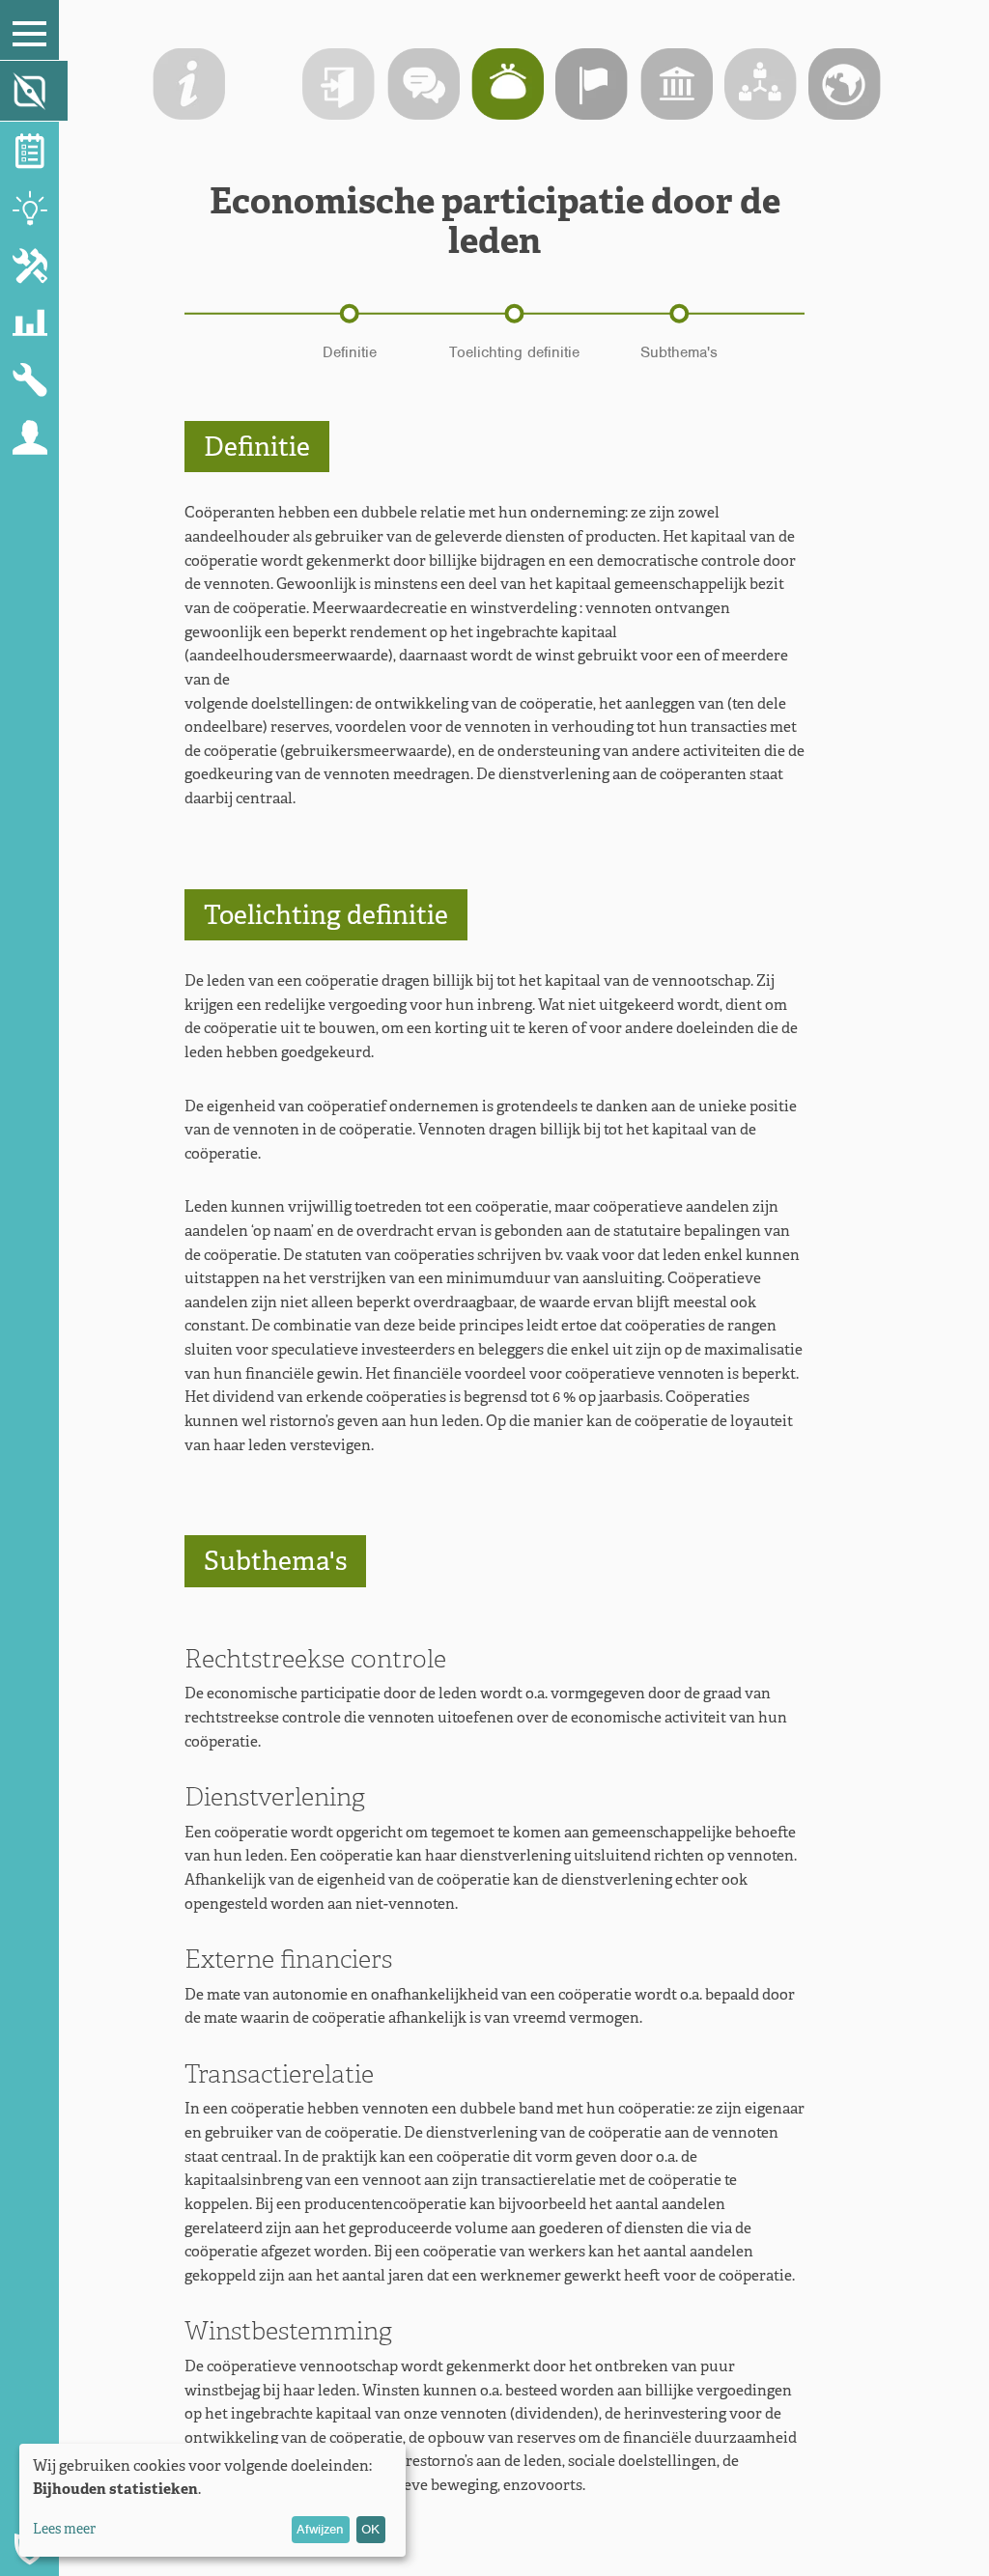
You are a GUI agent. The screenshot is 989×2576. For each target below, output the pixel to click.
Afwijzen (320, 2529)
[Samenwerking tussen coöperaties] (761, 84)
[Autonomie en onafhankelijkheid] (592, 84)
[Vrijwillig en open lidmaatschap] (339, 84)
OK (370, 2529)
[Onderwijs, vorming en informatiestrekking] (677, 84)
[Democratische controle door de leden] (424, 84)
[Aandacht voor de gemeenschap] (845, 84)
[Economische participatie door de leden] (508, 84)
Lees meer (64, 2529)
